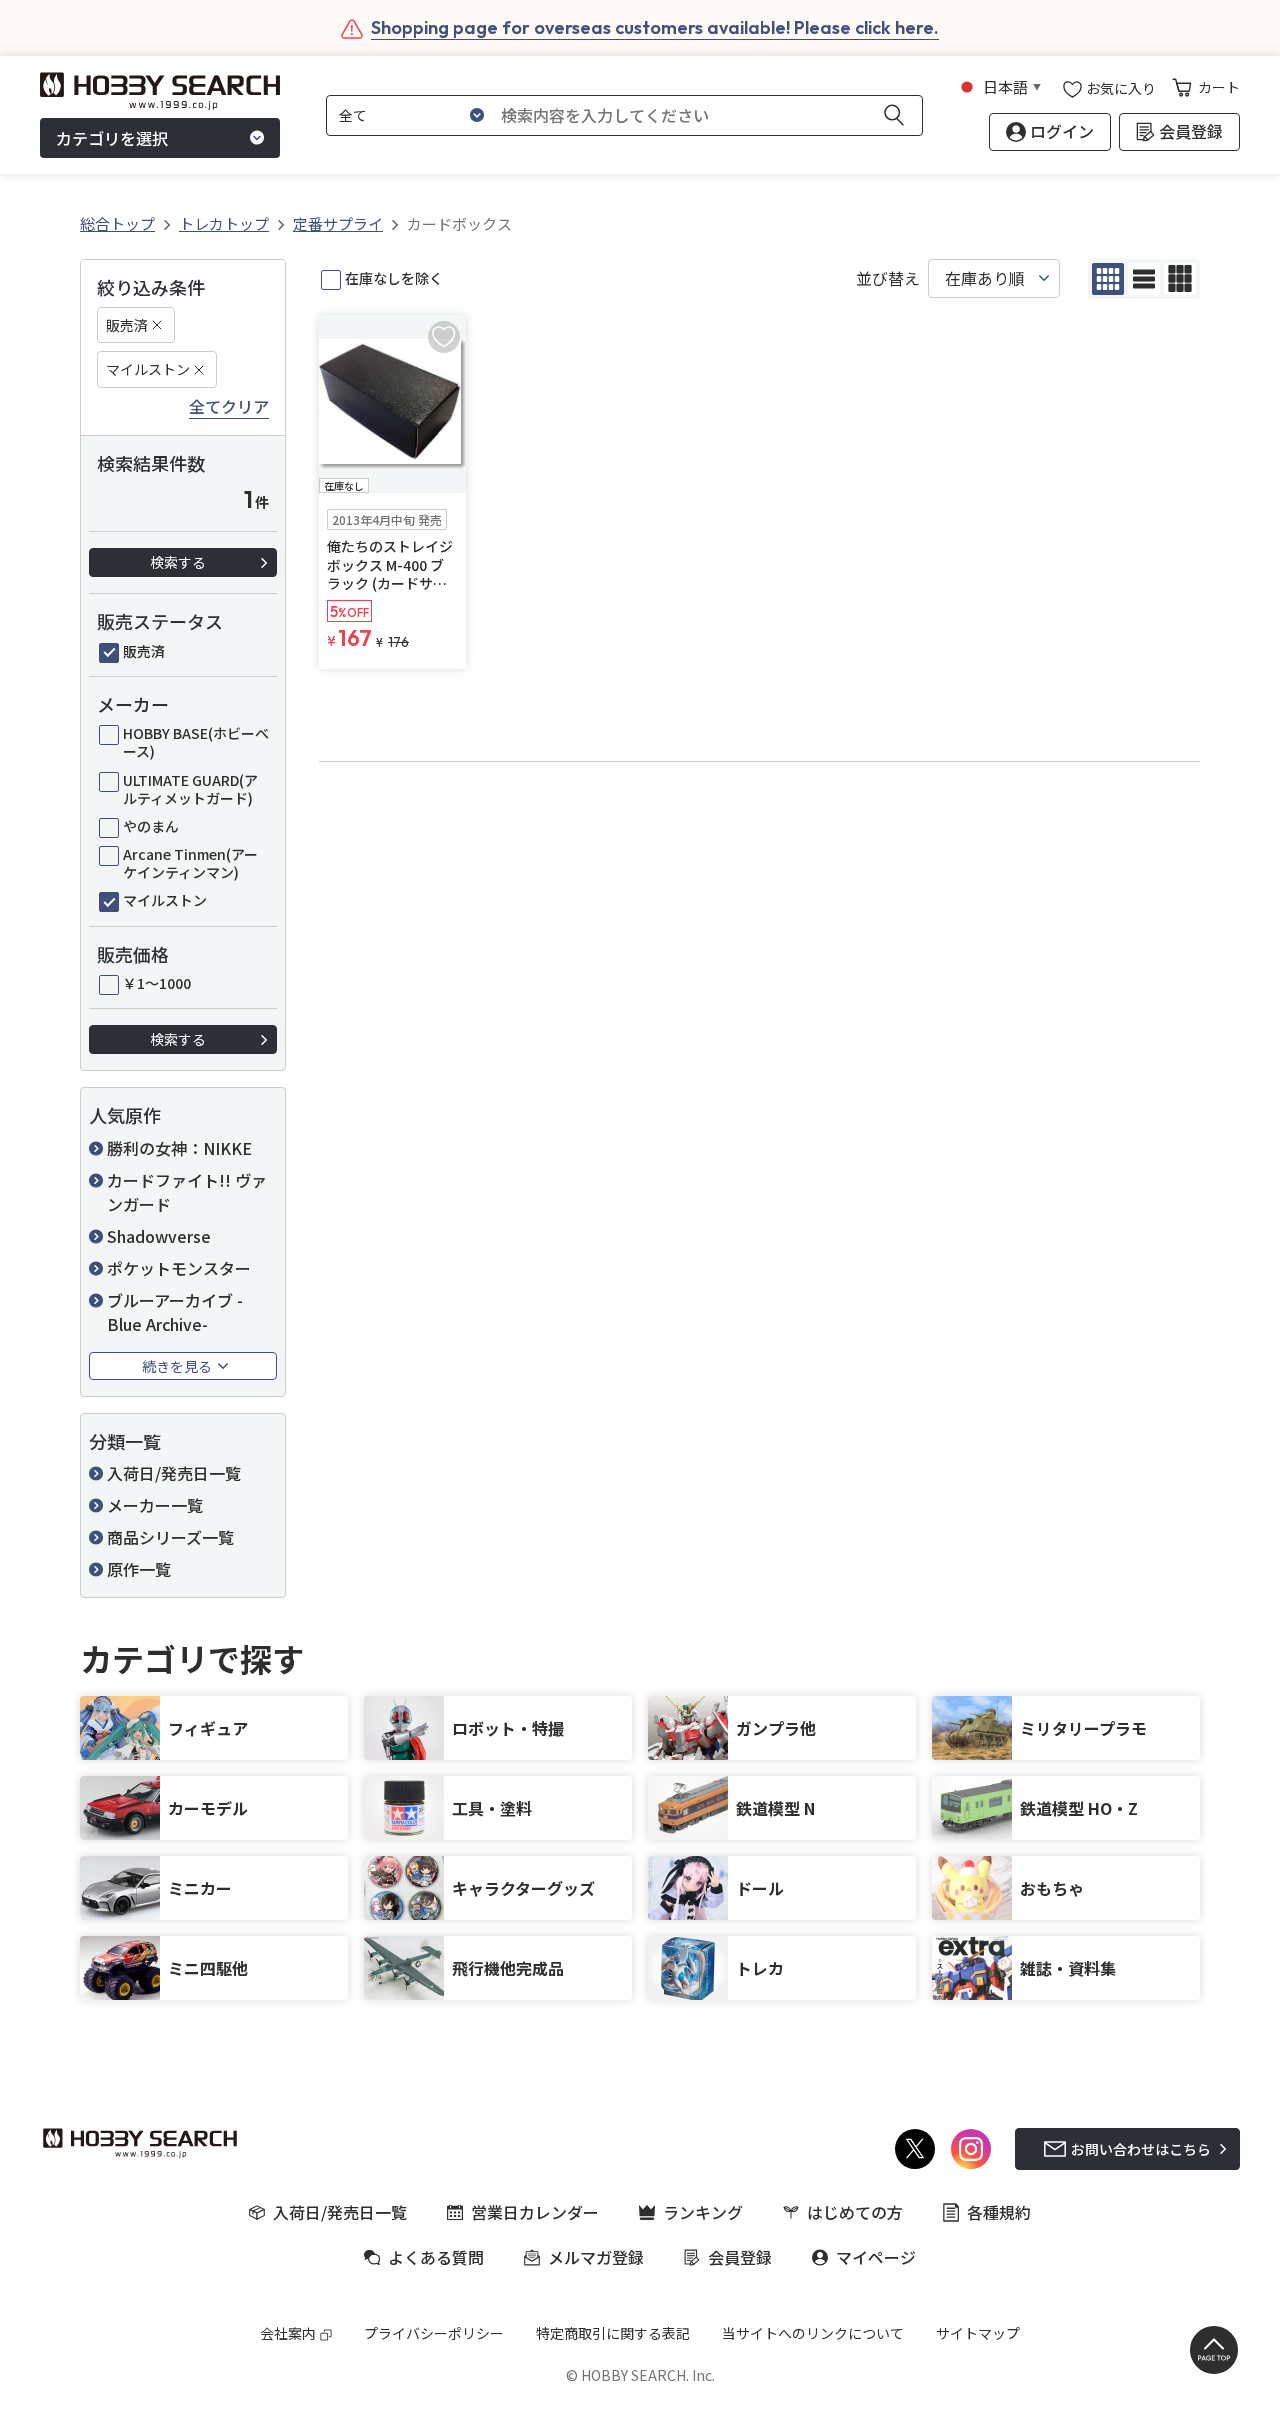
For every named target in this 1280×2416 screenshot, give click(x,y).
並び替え (888, 278)
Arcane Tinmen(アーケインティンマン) (190, 863)
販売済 (127, 325)
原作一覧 (139, 1569)
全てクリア (229, 407)
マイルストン (148, 369)
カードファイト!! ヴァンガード (187, 1192)
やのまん (151, 826)
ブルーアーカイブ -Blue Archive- (175, 1312)
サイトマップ (978, 2333)
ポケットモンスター (179, 1268)
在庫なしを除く (394, 278)
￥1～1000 (157, 983)
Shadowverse (159, 1236)
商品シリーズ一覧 (170, 1537)
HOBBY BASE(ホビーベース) (196, 742)
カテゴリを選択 (112, 138)
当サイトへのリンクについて (813, 2333)
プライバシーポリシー (434, 2333)
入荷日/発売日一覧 (174, 1473)
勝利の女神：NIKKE (179, 1148)
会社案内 (288, 2333)
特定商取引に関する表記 (613, 2333)
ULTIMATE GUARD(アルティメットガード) (190, 789)
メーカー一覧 (155, 1505)
